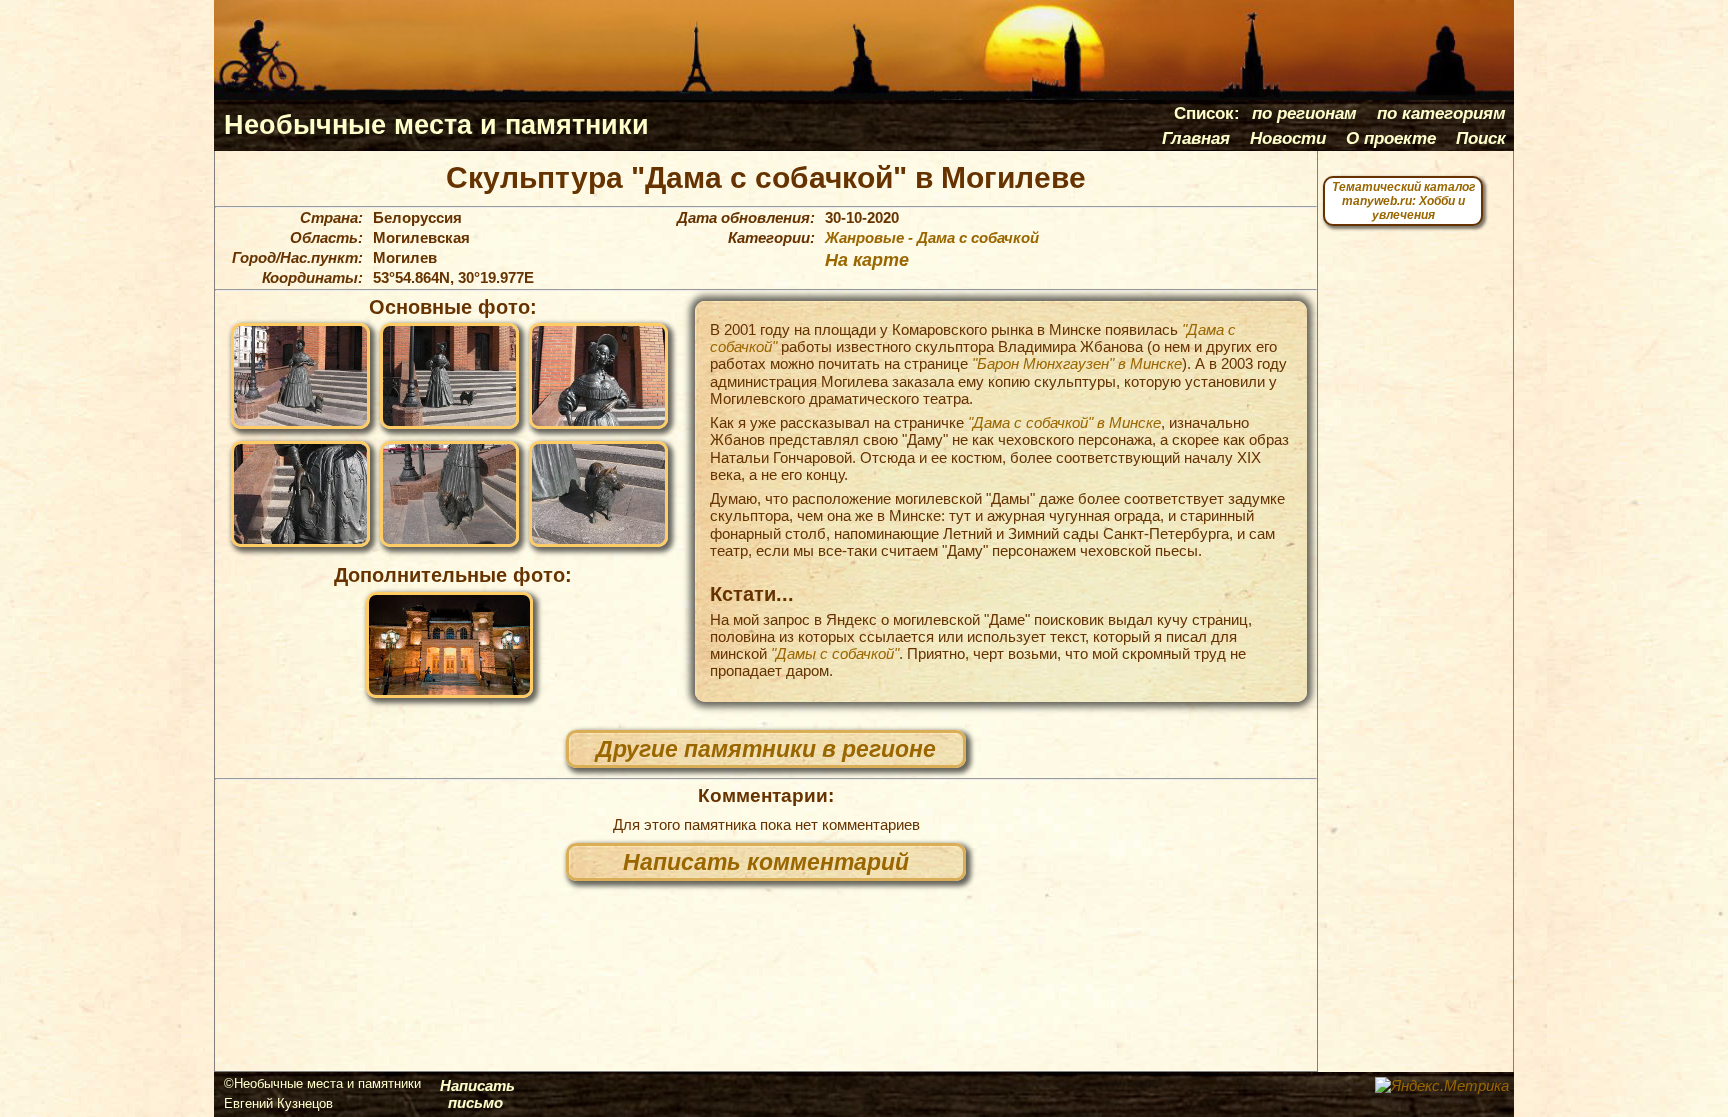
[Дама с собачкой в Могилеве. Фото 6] (598, 494)
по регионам (1304, 113)
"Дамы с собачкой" (835, 653)
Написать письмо (477, 1094)
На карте (867, 260)
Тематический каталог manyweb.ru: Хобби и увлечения (1403, 201)
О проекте (1391, 138)
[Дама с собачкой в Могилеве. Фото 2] (449, 376)
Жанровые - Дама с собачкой (932, 238)
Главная (1196, 138)
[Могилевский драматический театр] (449, 645)
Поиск (1481, 138)
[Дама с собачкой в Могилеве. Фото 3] (598, 376)
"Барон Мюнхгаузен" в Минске (1077, 363)
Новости (1288, 138)
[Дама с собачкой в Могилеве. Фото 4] (300, 494)
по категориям (1441, 113)
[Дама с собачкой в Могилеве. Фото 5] (449, 494)
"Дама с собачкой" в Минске (1064, 422)
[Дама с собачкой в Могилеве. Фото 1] (300, 376)
